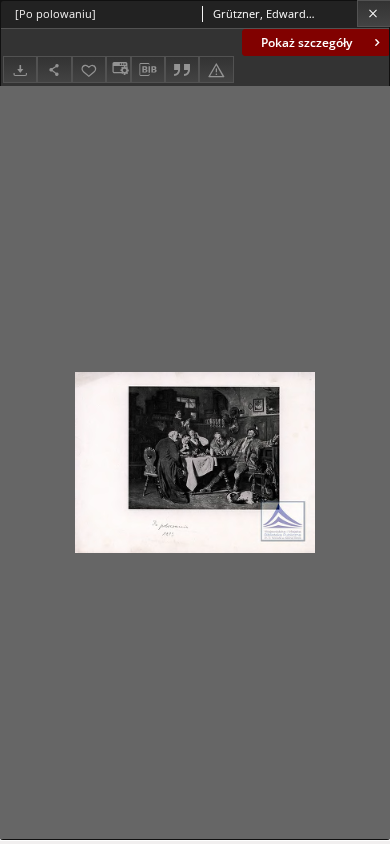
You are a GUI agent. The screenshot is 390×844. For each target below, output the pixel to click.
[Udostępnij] (54, 69)
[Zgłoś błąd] (216, 69)
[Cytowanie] (182, 69)
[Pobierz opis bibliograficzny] (148, 70)
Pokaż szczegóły (306, 42)
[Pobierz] (20, 69)
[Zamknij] (373, 13)
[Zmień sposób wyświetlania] (118, 69)
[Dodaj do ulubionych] (89, 69)
